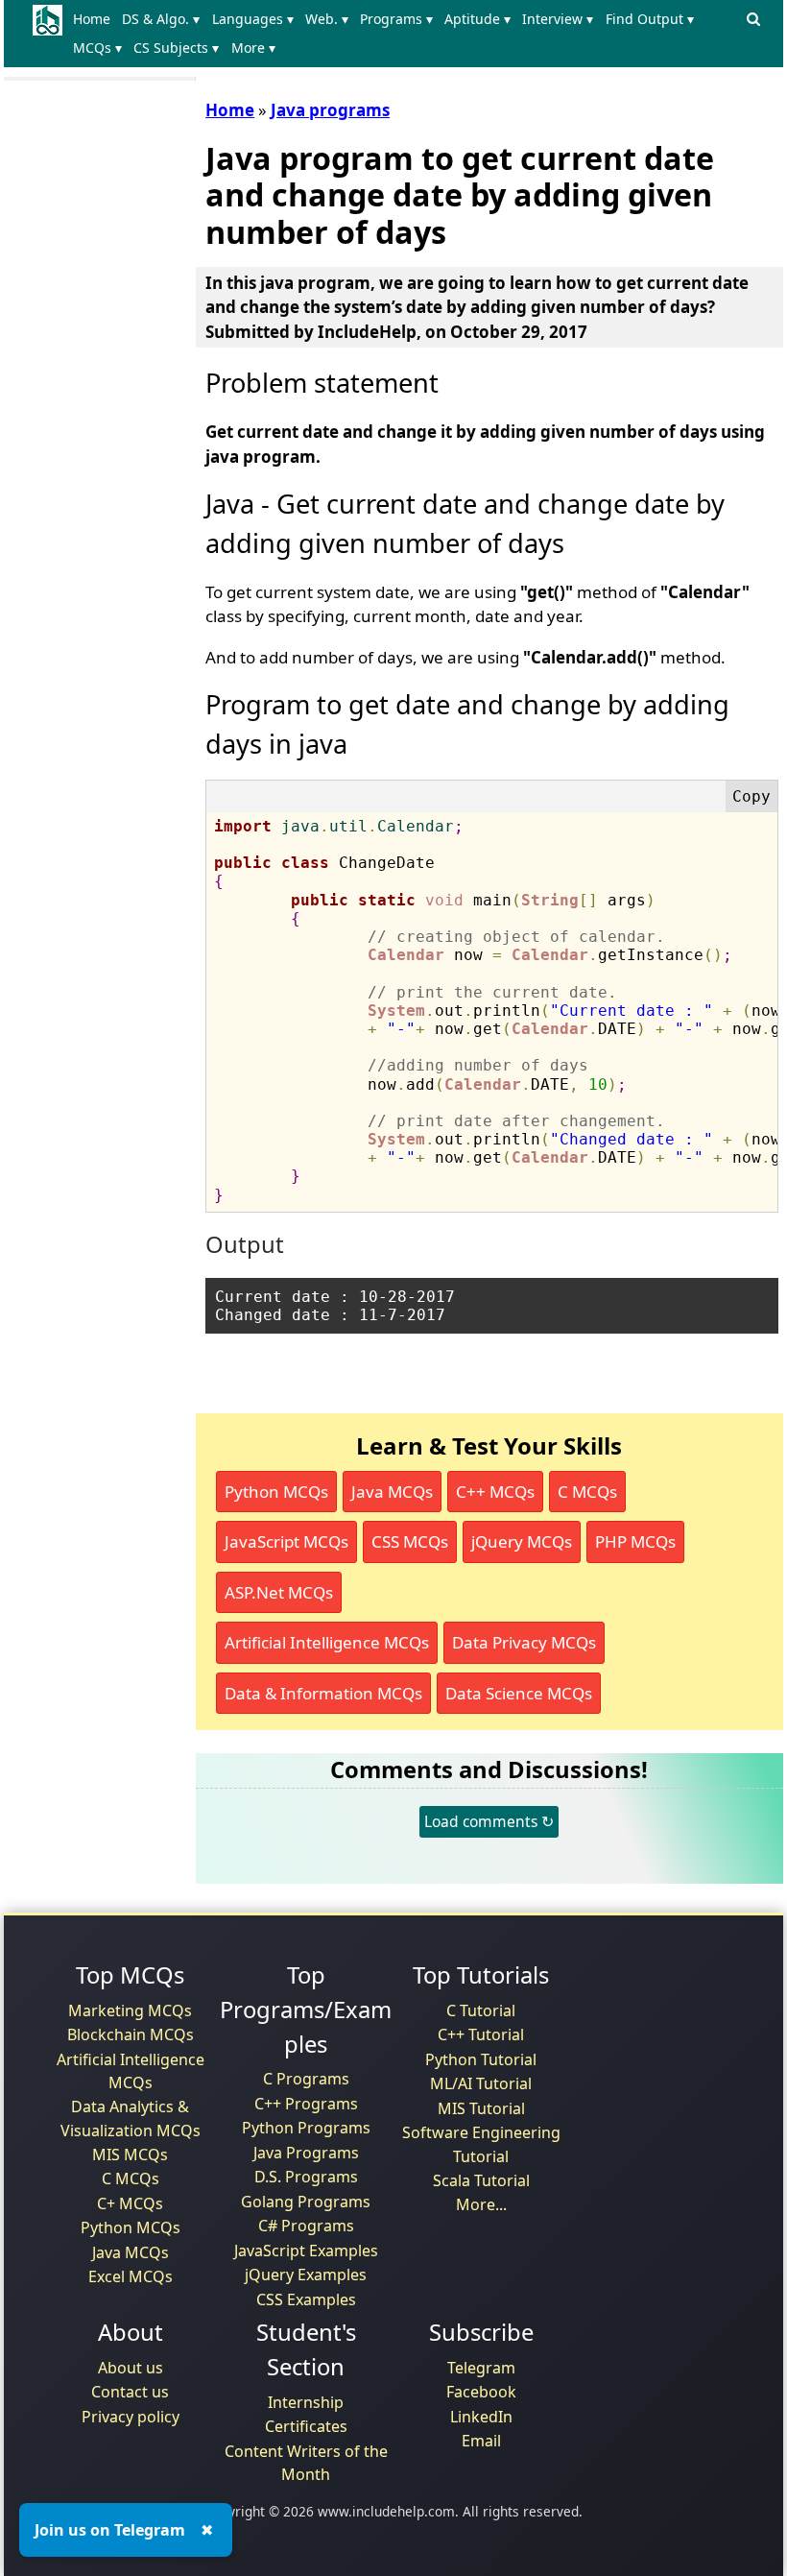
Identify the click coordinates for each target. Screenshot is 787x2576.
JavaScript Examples (306, 2251)
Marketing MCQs (130, 2010)
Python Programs (306, 2128)
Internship (306, 2402)
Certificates (306, 2426)
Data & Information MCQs (323, 1693)
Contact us (130, 2392)
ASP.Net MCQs (279, 1592)
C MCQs (587, 1492)
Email (481, 2441)
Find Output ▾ (650, 19)
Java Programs (306, 2153)
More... (481, 2204)
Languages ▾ (253, 19)
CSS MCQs (410, 1541)
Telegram (481, 2368)
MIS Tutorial (481, 2108)
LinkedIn (481, 2417)
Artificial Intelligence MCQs (327, 1642)
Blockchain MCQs (131, 2034)
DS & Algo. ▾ (161, 19)
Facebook (481, 2392)
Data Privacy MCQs (524, 1642)
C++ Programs (306, 2104)
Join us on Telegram (110, 2530)
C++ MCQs (495, 1492)
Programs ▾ (396, 19)
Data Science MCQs (519, 1693)
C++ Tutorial (481, 2034)
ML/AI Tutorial (481, 2083)
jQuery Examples (306, 2275)
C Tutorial (481, 2010)
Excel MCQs (131, 2276)
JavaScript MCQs (286, 1541)
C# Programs (306, 2226)
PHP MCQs (635, 1541)
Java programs (330, 110)
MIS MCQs (130, 2155)
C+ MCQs (130, 2203)
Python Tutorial (481, 2059)
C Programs (306, 2079)
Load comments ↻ (489, 1821)
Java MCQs (392, 1492)
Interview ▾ (558, 19)
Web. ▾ (327, 19)
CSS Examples (306, 2299)
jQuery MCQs (522, 1541)
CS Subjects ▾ (176, 48)
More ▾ (253, 48)
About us (131, 2368)
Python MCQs (276, 1492)
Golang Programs (306, 2202)
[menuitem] (95, 19)
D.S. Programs (306, 2177)
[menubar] (403, 34)
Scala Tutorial (481, 2180)
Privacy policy (131, 2417)
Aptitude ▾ (477, 19)
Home (92, 19)
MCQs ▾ (97, 48)
